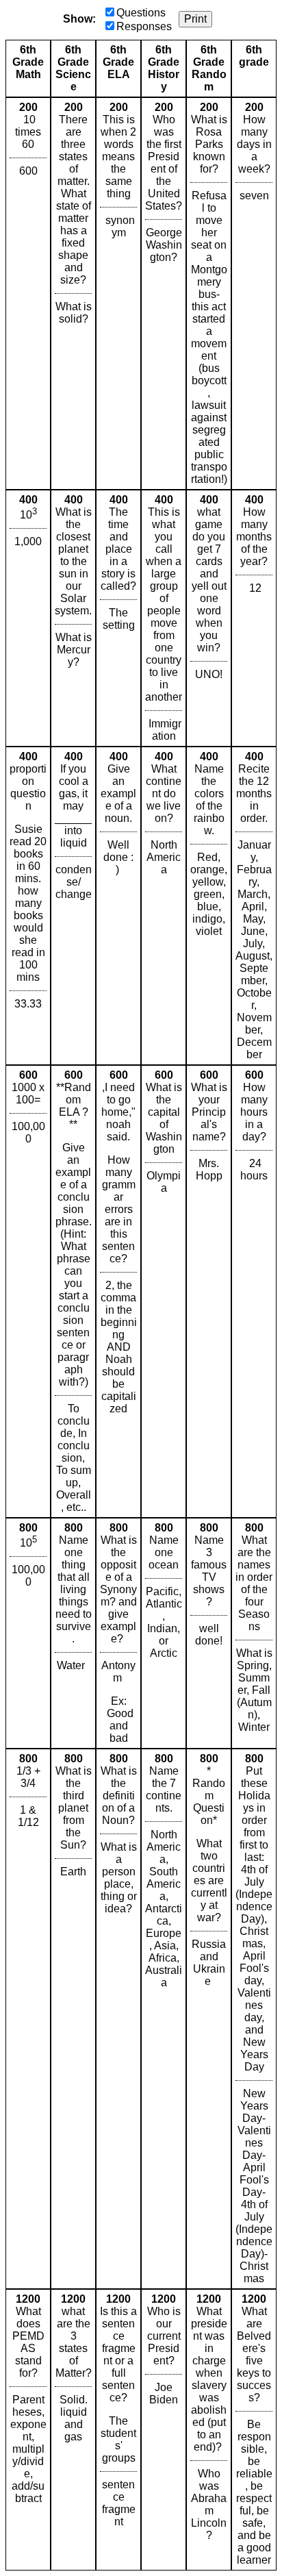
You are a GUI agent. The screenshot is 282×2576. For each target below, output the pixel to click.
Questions (141, 13)
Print (195, 19)
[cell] (28, 293)
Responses (144, 26)
